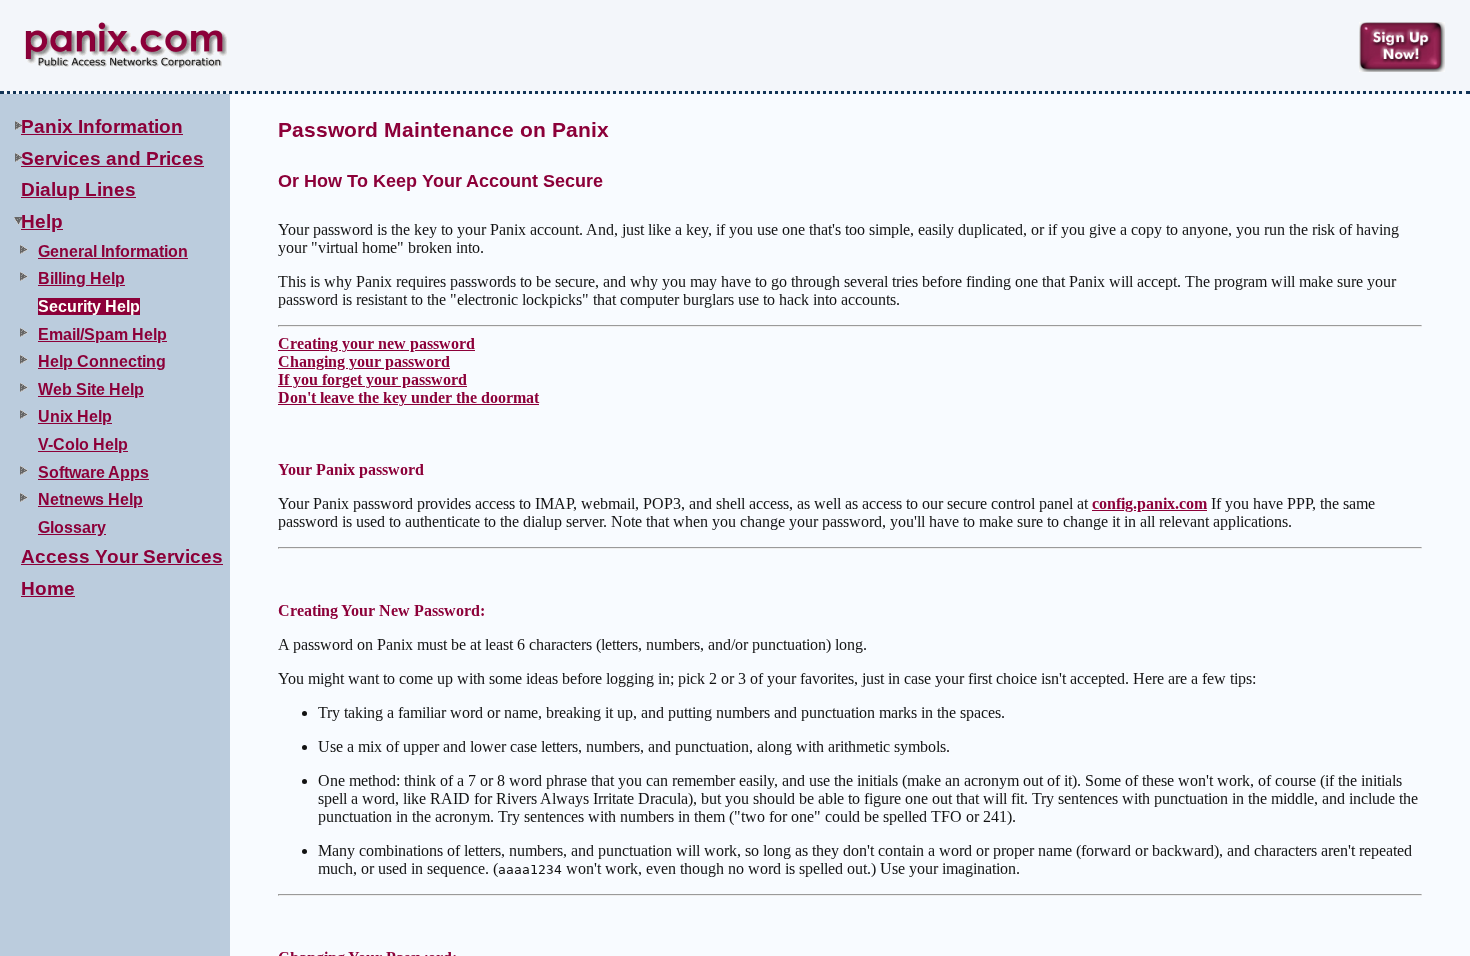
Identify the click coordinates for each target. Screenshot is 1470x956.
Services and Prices (112, 158)
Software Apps (93, 472)
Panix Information (102, 126)
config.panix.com (1149, 503)
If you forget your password (372, 379)
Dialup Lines (78, 189)
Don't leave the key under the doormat (408, 397)
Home (48, 588)
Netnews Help (90, 499)
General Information (113, 251)
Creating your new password (376, 343)
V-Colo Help (83, 444)
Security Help (89, 306)
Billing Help (81, 278)
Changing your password (364, 361)
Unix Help (75, 416)
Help (42, 221)
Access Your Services (122, 556)
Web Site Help (91, 389)
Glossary (72, 527)
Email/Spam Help (102, 334)
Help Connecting (102, 361)
